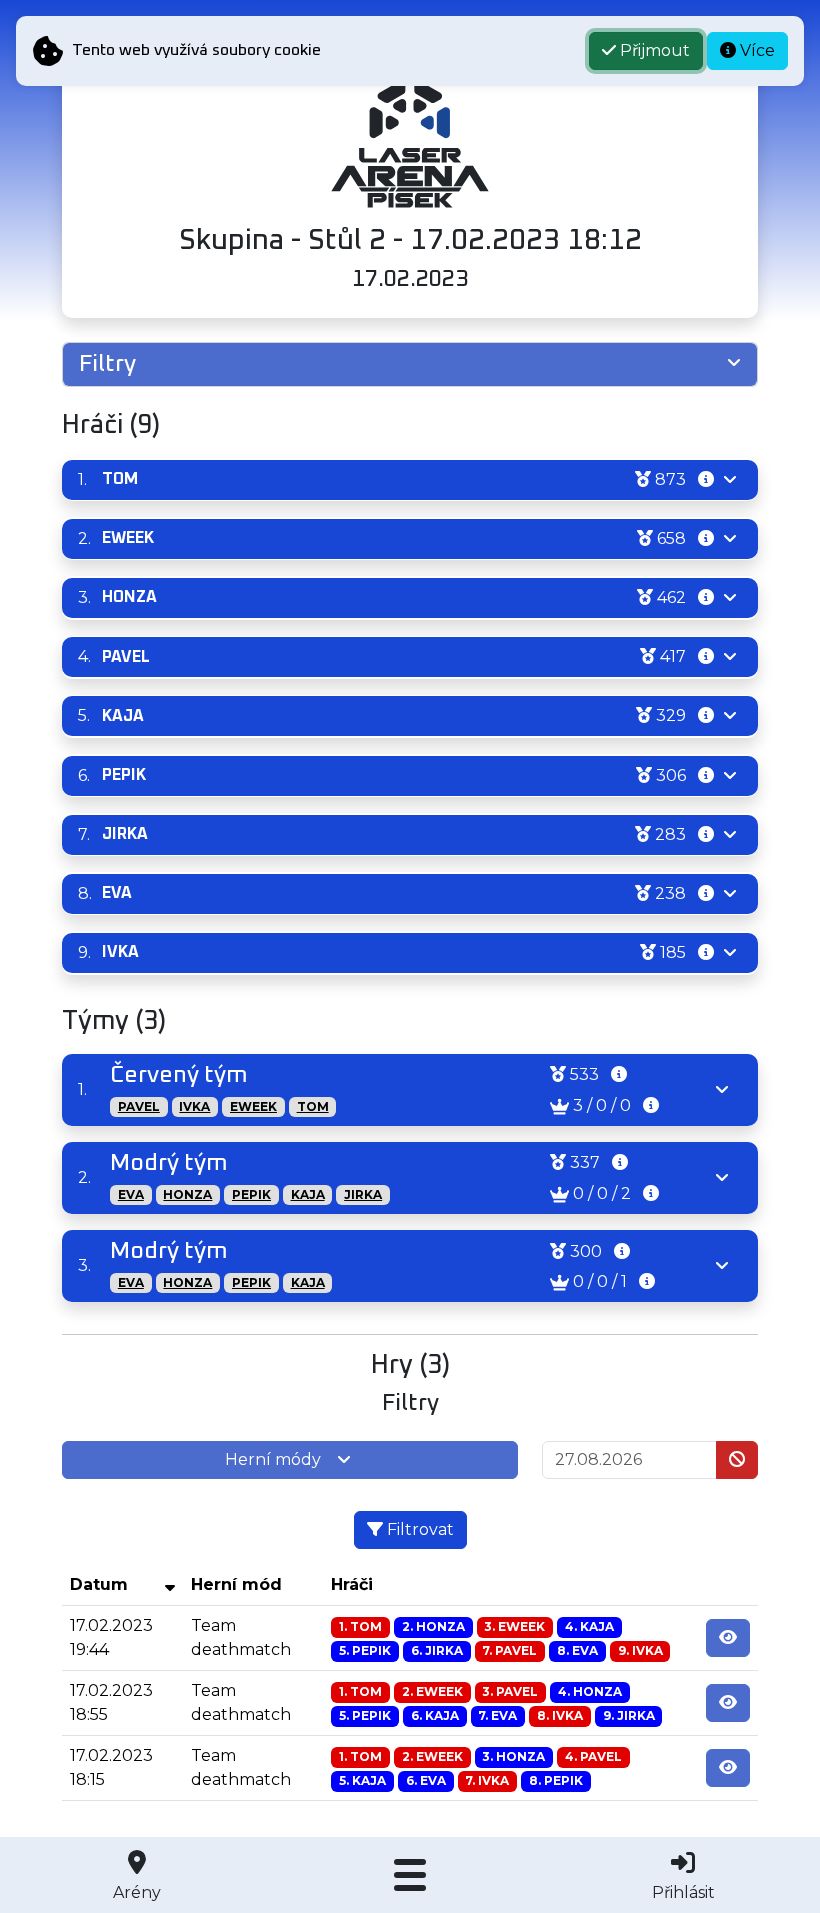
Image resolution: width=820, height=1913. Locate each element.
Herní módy (273, 1459)
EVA (131, 1194)
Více (755, 50)
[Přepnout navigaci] (409, 1875)
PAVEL (139, 1106)
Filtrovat (418, 1529)
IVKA (194, 1106)
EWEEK (253, 1106)
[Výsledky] (728, 1638)
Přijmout (653, 50)
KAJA (308, 1194)
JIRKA (363, 1194)
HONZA (187, 1194)
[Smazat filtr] (737, 1460)
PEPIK (251, 1194)
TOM (313, 1106)
